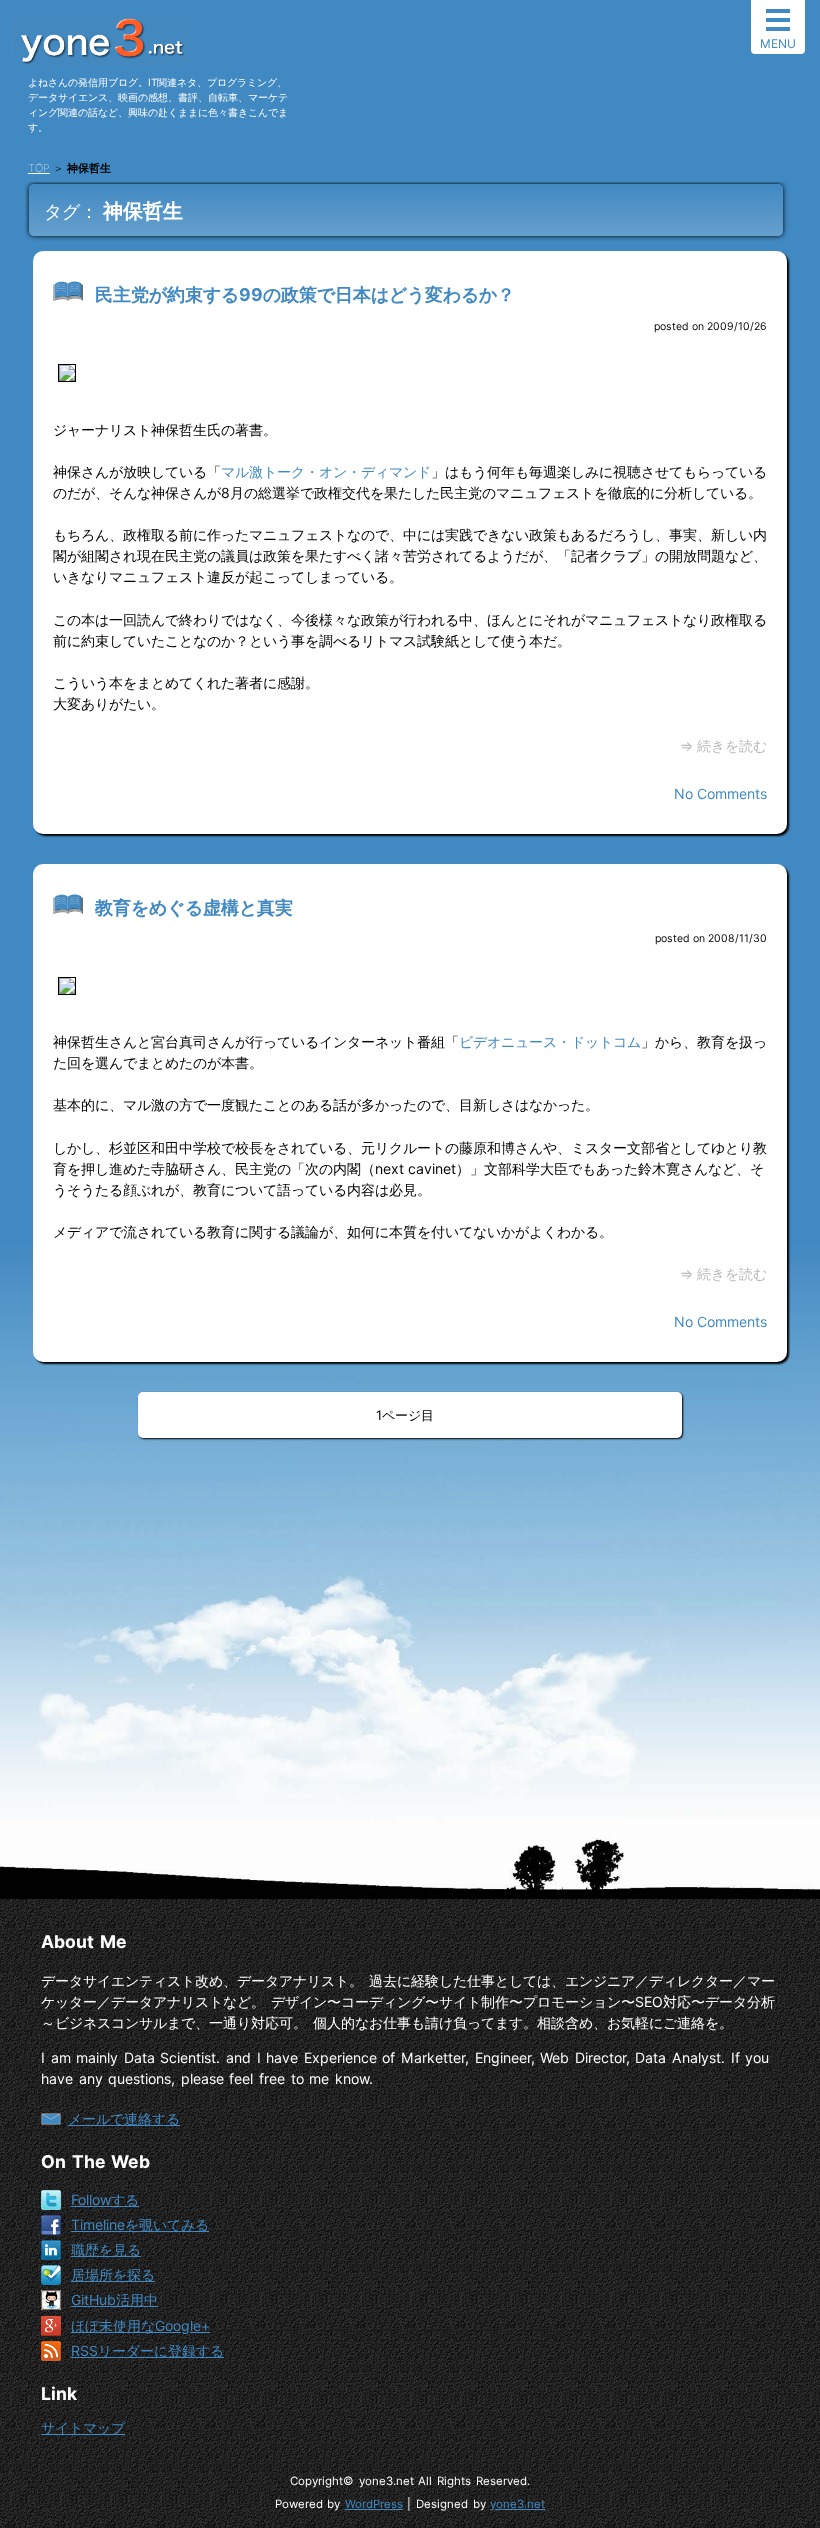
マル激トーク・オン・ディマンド (326, 471)
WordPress (374, 2504)
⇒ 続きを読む (723, 745)
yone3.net (517, 2504)
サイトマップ (83, 2427)
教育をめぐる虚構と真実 (194, 907)
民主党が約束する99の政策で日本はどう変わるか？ (305, 294)
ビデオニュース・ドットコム (550, 1041)
